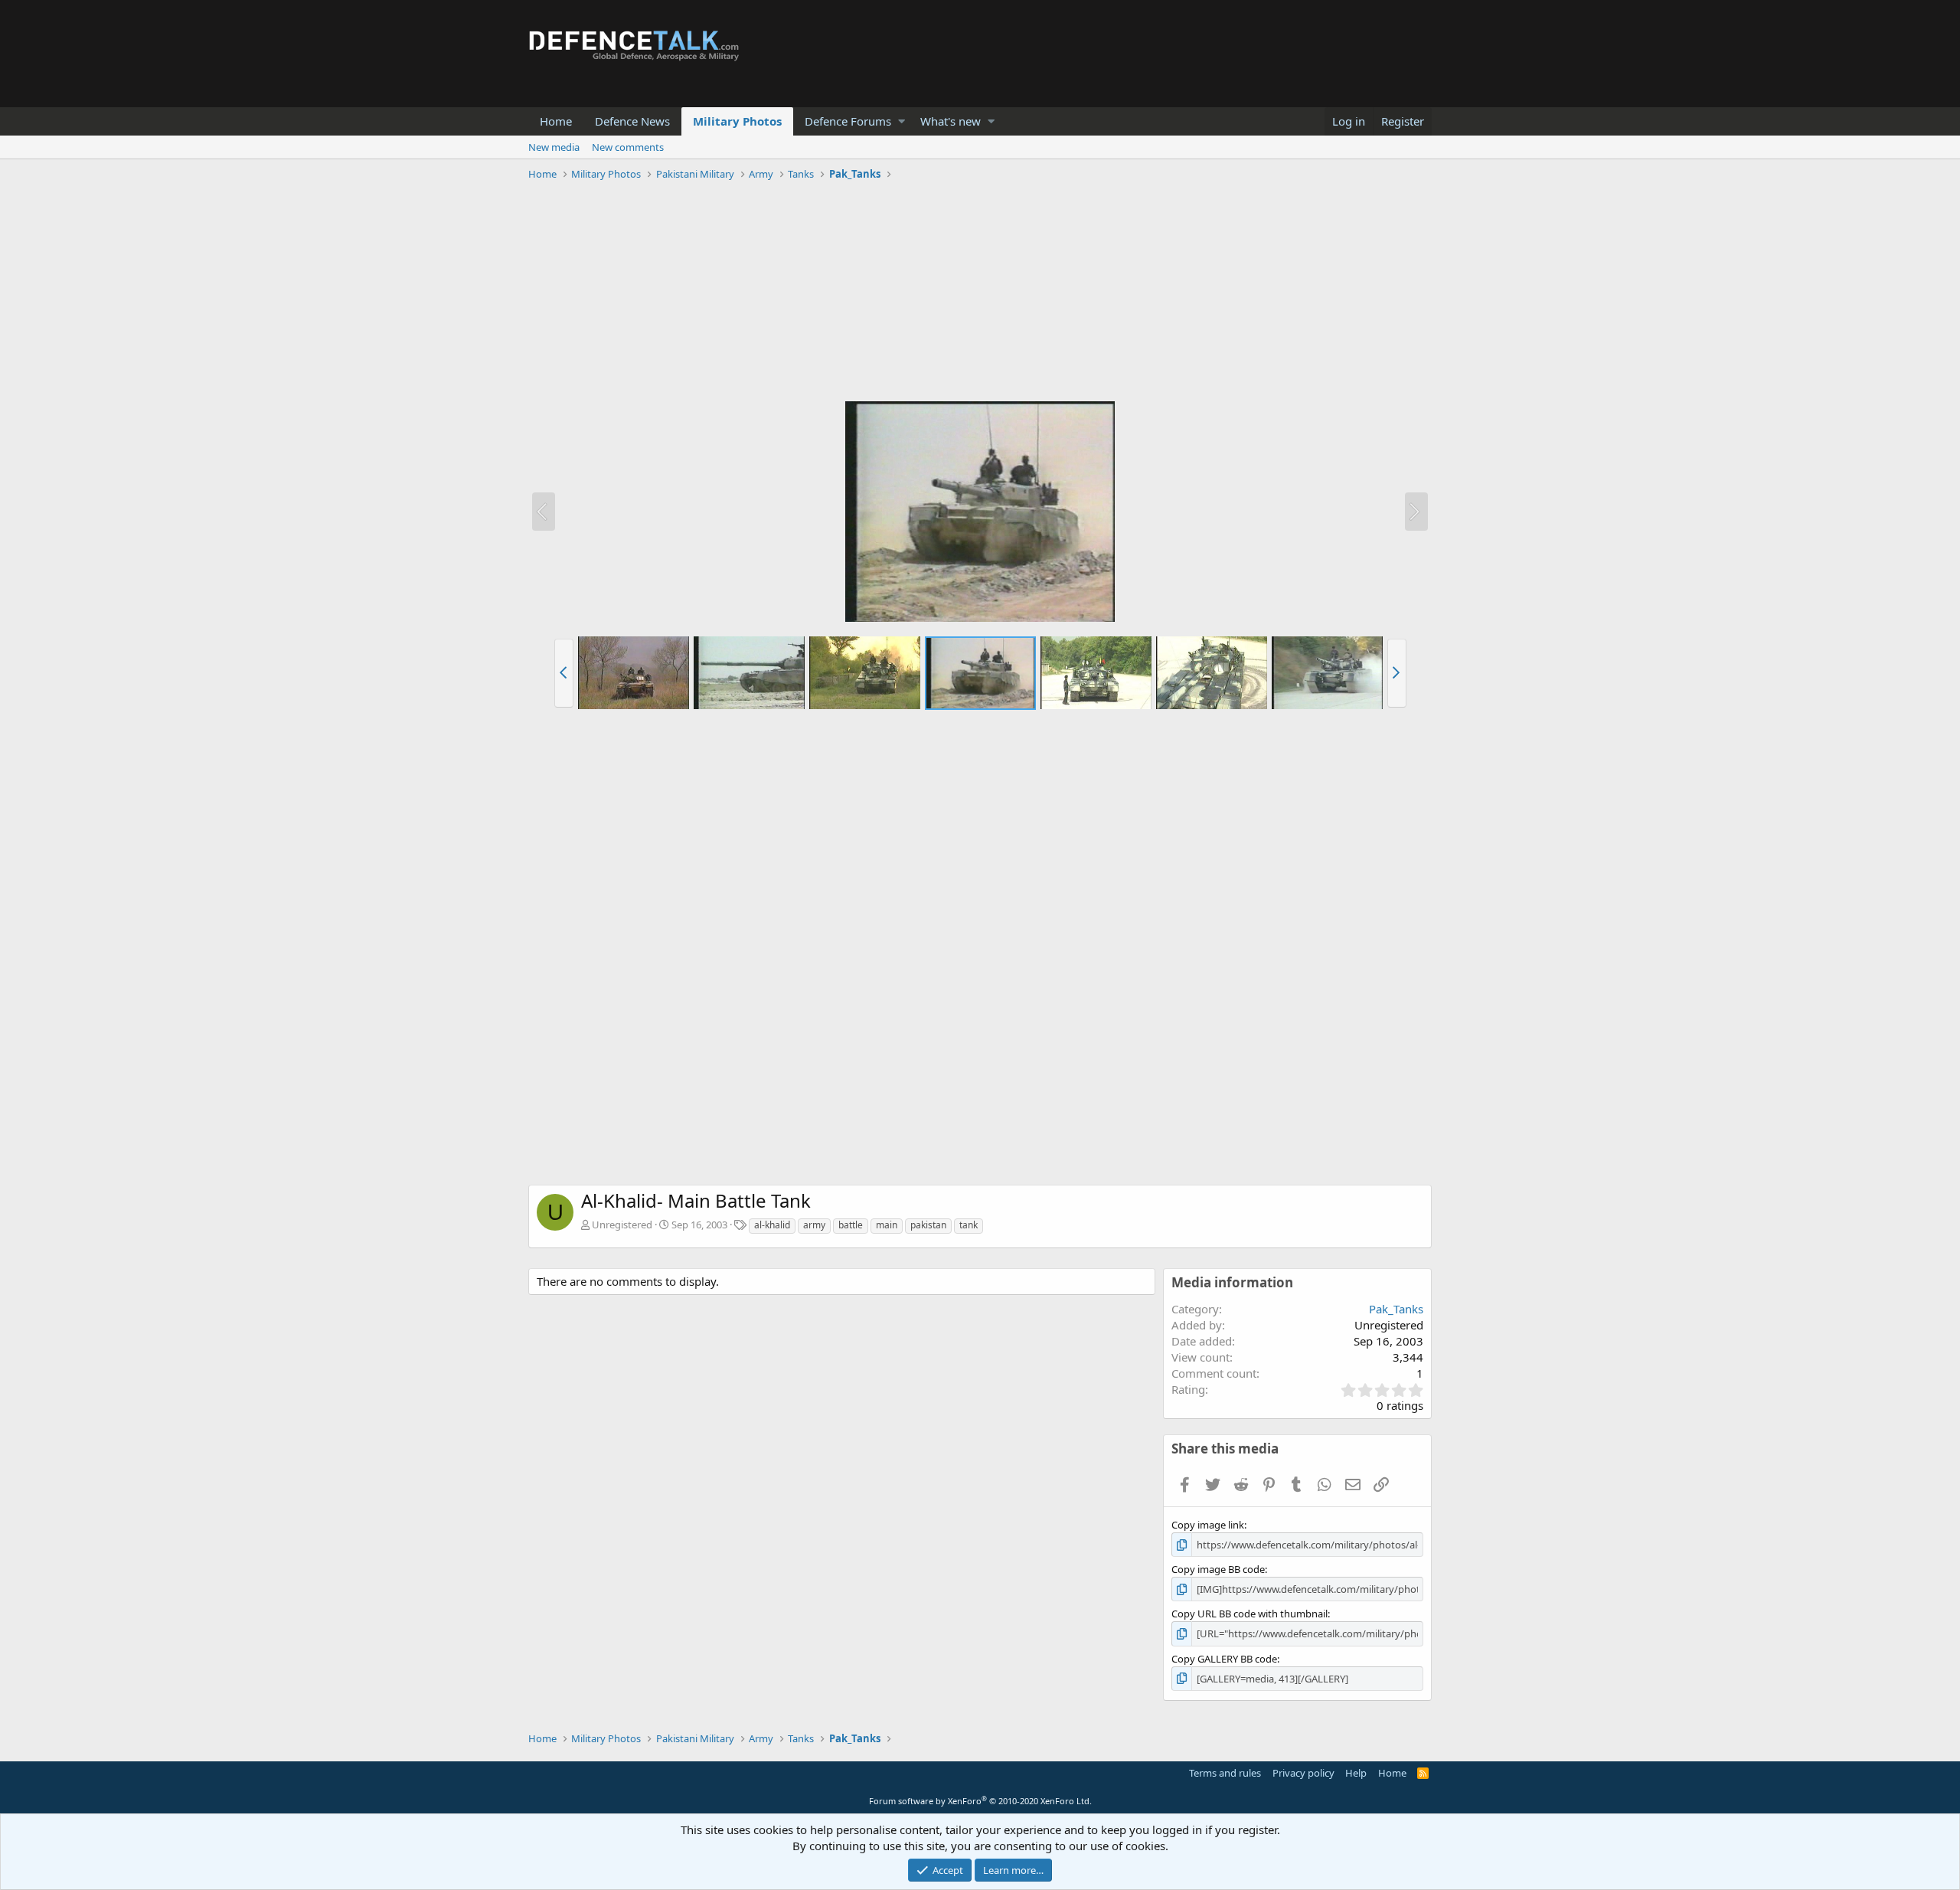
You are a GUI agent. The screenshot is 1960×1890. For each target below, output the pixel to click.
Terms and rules (1225, 1773)
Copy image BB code (1218, 1569)
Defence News (632, 121)
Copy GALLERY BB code (1224, 1659)
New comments (628, 147)
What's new (951, 121)
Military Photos (737, 121)
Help (1356, 1773)
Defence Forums (848, 121)
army (814, 1225)
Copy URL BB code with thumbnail (1249, 1614)
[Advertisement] (980, 293)
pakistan (928, 1225)
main (887, 1225)
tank (969, 1225)
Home (556, 121)
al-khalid (772, 1225)
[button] (902, 121)
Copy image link (1208, 1525)
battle (851, 1225)
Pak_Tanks (1396, 1309)
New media (554, 147)
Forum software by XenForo (980, 1801)
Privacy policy (1303, 1773)
